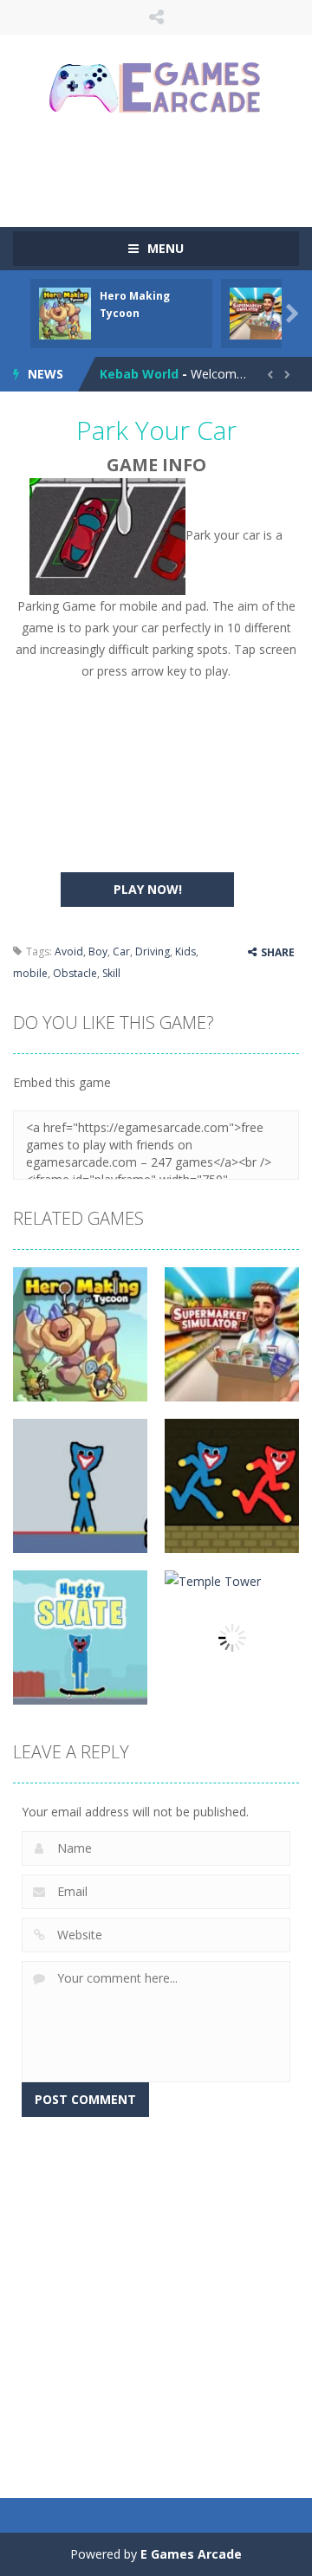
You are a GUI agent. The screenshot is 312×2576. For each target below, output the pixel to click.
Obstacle (75, 973)
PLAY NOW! (148, 889)
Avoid (69, 951)
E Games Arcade (191, 2554)
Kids (185, 951)
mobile (30, 973)
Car (121, 951)
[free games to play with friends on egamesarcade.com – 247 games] (156, 90)
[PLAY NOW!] (65, 312)
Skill (111, 973)
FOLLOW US (156, 17)
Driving (153, 951)
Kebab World (139, 374)
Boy (98, 951)
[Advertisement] (162, 169)
